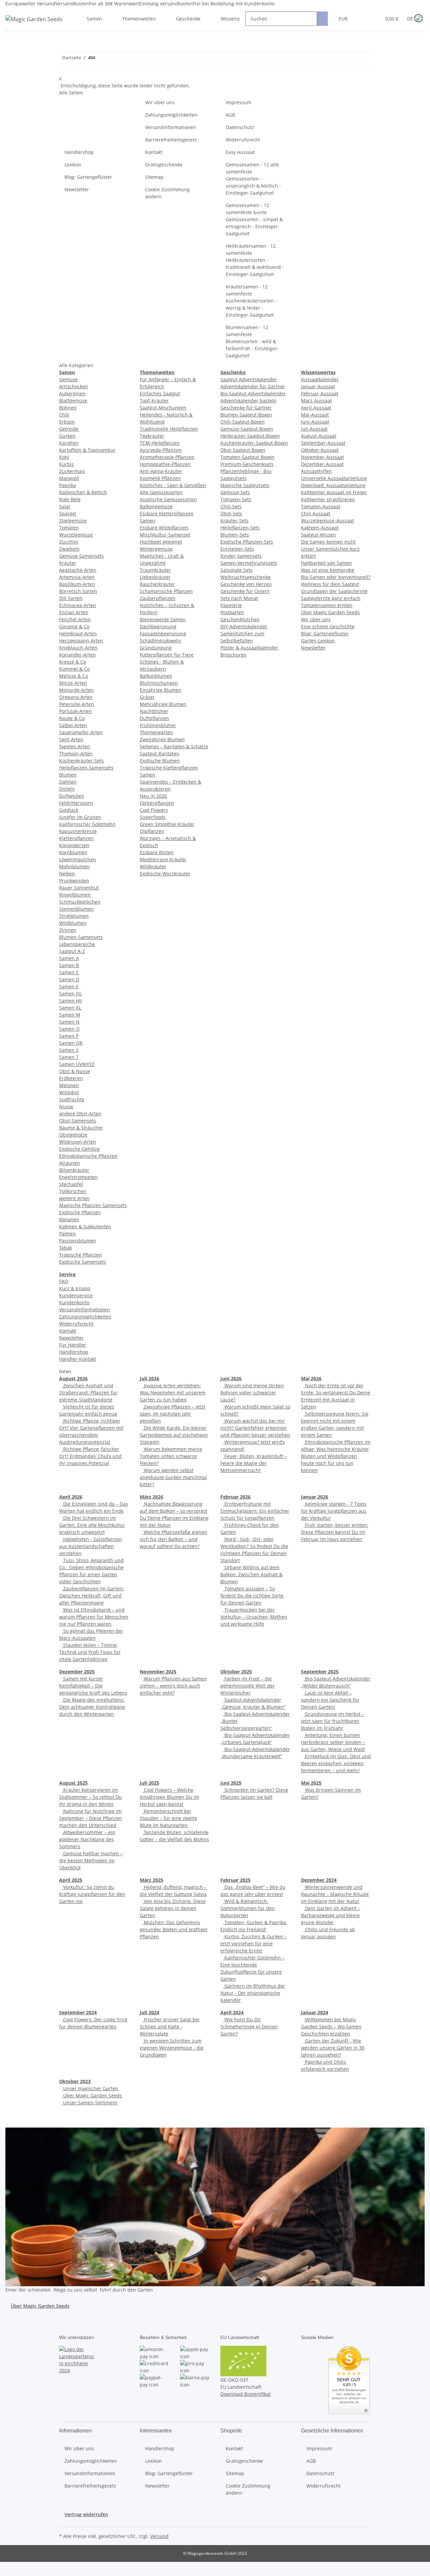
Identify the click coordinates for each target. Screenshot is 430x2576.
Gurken (67, 436)
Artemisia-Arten (77, 577)
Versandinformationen (170, 127)
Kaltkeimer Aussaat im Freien (334, 492)
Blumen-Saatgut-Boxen (246, 415)
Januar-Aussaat (318, 386)
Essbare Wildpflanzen (164, 528)
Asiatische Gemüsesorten (168, 499)
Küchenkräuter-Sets (81, 761)
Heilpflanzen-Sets (240, 528)
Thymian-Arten (76, 754)
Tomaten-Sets (236, 499)
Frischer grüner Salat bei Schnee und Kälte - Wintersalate (170, 2027)
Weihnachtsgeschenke (246, 577)
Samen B (69, 965)
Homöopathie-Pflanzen (165, 464)
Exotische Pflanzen (80, 1212)
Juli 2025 (149, 1783)
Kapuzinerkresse (78, 831)
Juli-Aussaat (314, 429)
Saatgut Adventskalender (249, 379)
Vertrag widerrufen (86, 2514)
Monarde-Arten (76, 690)
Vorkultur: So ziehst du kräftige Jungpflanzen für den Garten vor (92, 1894)
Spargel (68, 513)
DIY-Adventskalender (244, 626)
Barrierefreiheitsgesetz (171, 140)
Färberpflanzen (157, 803)
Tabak (66, 1248)
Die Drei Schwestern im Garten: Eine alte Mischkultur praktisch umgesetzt (92, 1525)
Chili (64, 415)
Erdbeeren (71, 1078)
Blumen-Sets (235, 535)
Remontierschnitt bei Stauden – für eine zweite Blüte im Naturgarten (168, 1818)
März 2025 (152, 1880)
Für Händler (73, 1345)
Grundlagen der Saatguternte (334, 591)
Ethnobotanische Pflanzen (88, 1156)
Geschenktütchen (240, 619)
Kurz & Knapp (75, 1288)
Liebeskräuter (155, 577)
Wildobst (69, 1092)
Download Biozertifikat (246, 2394)
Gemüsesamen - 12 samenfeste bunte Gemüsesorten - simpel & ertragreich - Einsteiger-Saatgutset (254, 219)
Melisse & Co (74, 676)
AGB (230, 115)
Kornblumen (73, 852)
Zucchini (69, 542)
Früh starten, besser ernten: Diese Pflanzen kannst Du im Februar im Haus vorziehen (335, 1532)
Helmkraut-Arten (78, 633)
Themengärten (156, 732)
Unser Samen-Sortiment (90, 2103)
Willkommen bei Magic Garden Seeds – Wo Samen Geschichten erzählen (331, 2027)
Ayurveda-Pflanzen (161, 450)
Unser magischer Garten (90, 2088)
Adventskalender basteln (248, 401)
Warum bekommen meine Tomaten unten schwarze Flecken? (171, 1456)
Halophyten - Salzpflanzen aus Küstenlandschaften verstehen (91, 1546)
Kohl (64, 457)
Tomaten (69, 528)
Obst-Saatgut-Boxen (243, 450)
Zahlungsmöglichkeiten (171, 115)
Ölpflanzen (152, 831)
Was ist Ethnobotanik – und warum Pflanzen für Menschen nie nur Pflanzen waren (94, 1617)
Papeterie (231, 605)
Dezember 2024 (319, 1880)
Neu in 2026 (153, 796)
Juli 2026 (149, 1378)
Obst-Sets (231, 513)
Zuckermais (72, 471)
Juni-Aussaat (315, 422)
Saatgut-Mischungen (163, 408)
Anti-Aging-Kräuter (161, 471)
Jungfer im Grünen (80, 817)
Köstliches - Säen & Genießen (173, 485)
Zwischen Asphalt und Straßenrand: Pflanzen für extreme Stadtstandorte (88, 1393)
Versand (159, 2536)
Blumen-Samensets (81, 937)
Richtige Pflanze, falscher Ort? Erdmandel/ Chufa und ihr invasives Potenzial (90, 1456)
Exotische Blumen (160, 761)
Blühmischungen (159, 683)
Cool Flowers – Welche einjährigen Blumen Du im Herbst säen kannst (169, 1797)
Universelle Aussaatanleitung (334, 478)
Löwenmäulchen (78, 859)
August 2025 (73, 1783)
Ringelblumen (75, 895)
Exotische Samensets (83, 1262)
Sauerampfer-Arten (81, 732)
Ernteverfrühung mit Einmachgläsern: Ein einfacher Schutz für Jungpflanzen (255, 1511)
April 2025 (71, 1880)
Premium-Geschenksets (247, 464)
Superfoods (153, 817)
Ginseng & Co (74, 626)
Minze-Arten (73, 683)
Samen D (69, 979)
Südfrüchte (72, 1099)
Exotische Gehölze (79, 1149)
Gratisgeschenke (164, 165)
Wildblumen (73, 923)
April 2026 (71, 1497)
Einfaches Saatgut (160, 393)
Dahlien (68, 782)
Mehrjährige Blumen (163, 704)
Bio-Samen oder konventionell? (336, 577)
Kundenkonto (74, 1302)
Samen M (70, 1015)
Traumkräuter (155, 570)
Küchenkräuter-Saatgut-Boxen (254, 443)
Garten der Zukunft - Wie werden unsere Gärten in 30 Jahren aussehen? (333, 2048)
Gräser (147, 697)
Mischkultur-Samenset (165, 535)
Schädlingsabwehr (161, 641)
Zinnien (68, 930)
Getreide (69, 429)
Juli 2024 (149, 2012)
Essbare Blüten (157, 852)
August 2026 (73, 1378)
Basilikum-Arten (77, 584)
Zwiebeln (69, 549)
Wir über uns (160, 102)
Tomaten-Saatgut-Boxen (247, 457)
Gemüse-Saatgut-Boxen (247, 429)
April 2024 (232, 2012)
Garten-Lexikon (318, 641)
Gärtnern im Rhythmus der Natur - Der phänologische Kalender (253, 1993)
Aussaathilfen (316, 471)
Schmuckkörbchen (80, 902)
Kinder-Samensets (241, 556)
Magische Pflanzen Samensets (93, 1205)
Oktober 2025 (236, 1672)
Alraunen (70, 1163)
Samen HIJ (71, 1001)
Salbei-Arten (73, 725)
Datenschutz (240, 127)
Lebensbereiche (77, 944)
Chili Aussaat (316, 513)
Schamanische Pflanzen (166, 591)
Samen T (69, 1057)
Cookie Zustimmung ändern (167, 193)
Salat (65, 506)
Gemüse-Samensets (81, 556)
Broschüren (233, 655)
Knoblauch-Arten (78, 648)
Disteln (67, 789)
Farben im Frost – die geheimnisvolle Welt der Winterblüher (248, 1686)
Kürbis (67, 464)
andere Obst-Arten (80, 1114)
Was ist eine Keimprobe (328, 570)
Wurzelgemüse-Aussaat (328, 521)
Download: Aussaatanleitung (333, 485)
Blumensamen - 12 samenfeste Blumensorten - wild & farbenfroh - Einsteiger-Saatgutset (252, 341)
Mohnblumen (74, 866)
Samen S (69, 1050)
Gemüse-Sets (235, 492)
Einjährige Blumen (161, 690)
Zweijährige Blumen (162, 739)
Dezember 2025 (77, 1672)
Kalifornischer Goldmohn (87, 824)
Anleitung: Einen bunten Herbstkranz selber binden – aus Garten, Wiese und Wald (333, 1742)
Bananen (69, 1219)
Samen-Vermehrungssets (249, 563)
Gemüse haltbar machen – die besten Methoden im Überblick (91, 1860)
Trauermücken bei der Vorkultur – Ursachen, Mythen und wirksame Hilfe (254, 1617)
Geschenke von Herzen (246, 584)
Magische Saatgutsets (245, 485)
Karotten (69, 443)
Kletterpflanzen (76, 838)
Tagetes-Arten (75, 746)
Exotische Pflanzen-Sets (247, 542)
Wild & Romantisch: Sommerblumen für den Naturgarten (248, 1908)
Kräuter (68, 563)
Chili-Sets (231, 506)
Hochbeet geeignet (161, 542)
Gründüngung (156, 648)
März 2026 (152, 1497)
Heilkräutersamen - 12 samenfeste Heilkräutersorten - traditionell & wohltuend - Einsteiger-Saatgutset (255, 260)
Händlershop (79, 152)
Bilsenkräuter (74, 1170)
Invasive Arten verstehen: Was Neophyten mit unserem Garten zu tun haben (173, 1393)
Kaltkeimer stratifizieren (328, 499)
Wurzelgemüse (76, 535)
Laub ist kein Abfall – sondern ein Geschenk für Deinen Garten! (330, 1700)
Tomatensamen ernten (327, 605)
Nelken (67, 874)
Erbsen (67, 422)
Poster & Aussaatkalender (249, 648)
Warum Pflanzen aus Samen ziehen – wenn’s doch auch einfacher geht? (173, 1686)
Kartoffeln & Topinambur (87, 450)
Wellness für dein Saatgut (330, 584)
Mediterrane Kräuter (163, 859)
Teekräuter (152, 436)
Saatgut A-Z (72, 951)
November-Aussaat (322, 457)
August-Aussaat (319, 436)
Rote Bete (70, 499)
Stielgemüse (73, 521)
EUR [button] (344, 19)
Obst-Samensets (78, 1121)
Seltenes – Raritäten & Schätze (174, 746)
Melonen (69, 1085)
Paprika (68, 485)
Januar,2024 (315, 2012)
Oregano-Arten (76, 697)
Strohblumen (74, 916)
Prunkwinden (74, 881)
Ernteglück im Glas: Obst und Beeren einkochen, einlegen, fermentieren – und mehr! (336, 1763)
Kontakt (154, 152)
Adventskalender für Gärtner (253, 386)
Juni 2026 (231, 1378)
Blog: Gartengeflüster (88, 177)
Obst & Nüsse (75, 1071)
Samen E (69, 986)
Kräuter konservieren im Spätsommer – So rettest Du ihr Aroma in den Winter (91, 1797)
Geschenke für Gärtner (246, 408)
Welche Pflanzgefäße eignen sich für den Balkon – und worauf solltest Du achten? (174, 1539)
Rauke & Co (72, 718)
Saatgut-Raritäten (160, 754)
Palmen (68, 1234)
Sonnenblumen (76, 909)
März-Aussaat (316, 401)
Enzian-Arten (74, 612)
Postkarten (232, 612)
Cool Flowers (154, 810)
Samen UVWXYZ (77, 1064)
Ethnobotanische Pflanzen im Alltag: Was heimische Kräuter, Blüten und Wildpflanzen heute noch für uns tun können (336, 1456)
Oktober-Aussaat (320, 450)
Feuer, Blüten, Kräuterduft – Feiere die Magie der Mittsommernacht (254, 1463)
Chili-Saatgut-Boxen (243, 422)
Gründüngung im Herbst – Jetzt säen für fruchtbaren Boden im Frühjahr (333, 1721)
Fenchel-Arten (75, 619)
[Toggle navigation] (14, 13)
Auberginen (72, 393)
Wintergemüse (156, 549)
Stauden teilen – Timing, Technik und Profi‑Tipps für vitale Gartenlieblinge (90, 1652)
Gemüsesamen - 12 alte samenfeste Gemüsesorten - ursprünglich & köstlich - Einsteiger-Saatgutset (253, 179)
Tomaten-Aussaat (321, 506)
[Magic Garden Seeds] (34, 26)
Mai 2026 (311, 1378)
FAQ (64, 1281)
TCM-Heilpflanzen (160, 443)
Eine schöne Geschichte (328, 626)
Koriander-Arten (77, 655)
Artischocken (74, 386)
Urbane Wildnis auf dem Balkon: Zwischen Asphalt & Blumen (251, 1574)
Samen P (69, 1036)
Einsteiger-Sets (237, 549)
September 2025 (320, 1672)
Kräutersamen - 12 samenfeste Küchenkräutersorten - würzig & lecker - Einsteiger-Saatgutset (251, 301)
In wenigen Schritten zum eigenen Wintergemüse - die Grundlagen (172, 2048)
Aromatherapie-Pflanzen (167, 457)
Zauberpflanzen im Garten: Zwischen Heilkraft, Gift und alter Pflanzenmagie (92, 1596)
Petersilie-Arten (77, 704)
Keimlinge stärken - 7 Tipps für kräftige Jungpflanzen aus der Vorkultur (334, 1511)
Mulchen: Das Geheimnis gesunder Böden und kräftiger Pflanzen (174, 1929)
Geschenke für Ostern (245, 591)
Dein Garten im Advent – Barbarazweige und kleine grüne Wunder (331, 1915)
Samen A (69, 958)
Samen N (69, 1022)
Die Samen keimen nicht (328, 542)
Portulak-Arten (75, 711)
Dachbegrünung (158, 626)
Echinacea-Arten (78, 605)
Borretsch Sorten (78, 591)
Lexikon (73, 165)
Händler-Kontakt (78, 1359)
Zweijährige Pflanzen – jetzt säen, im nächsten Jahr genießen (173, 1414)
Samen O (69, 1029)
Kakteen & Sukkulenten (85, 1226)
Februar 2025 (235, 1880)
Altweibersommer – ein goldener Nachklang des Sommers (87, 1839)
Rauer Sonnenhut (79, 888)
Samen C (69, 972)
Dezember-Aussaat (322, 464)
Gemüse (68, 379)
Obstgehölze (73, 1135)
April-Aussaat (316, 408)
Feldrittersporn (76, 803)
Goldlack (69, 810)
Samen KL (70, 1008)
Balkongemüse (156, 506)
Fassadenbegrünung (163, 633)
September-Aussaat (323, 443)
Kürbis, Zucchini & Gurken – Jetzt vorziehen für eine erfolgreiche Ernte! (254, 1944)
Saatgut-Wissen (318, 535)
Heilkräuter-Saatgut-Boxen (250, 436)
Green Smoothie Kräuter (167, 824)
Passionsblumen (78, 1241)
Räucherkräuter (157, 584)
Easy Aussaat (240, 152)
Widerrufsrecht (243, 140)
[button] (362, 19)
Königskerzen (74, 845)
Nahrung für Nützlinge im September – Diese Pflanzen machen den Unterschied (91, 1818)
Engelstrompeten (78, 1177)
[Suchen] (322, 19)
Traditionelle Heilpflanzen (169, 429)
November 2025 (158, 1672)
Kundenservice (76, 1295)
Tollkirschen (73, 1191)
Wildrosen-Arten (78, 1142)
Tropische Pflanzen (80, 1255)
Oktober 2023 (75, 2081)
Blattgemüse (73, 401)
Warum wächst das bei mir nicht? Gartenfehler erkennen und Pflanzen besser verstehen (255, 1428)
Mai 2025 (311, 1783)
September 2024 (78, 2012)
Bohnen (68, 408)
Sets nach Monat (239, 598)
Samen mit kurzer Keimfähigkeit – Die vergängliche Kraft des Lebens (93, 1686)
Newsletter (77, 189)
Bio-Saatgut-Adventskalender (253, 393)
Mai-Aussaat (315, 415)
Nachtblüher (154, 711)
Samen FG (70, 994)
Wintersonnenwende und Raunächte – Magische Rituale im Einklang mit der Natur (335, 1894)
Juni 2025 (231, 1783)
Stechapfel (71, 1184)
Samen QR (71, 1043)
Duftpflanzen (154, 718)
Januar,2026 (315, 1497)
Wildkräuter (153, 866)
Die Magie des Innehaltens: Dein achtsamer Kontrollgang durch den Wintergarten (92, 1707)
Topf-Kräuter (154, 401)
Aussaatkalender (320, 379)
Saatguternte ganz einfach (331, 598)
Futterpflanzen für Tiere (167, 655)
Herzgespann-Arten (81, 641)
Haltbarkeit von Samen (327, 563)
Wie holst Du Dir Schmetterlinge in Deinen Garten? (249, 2027)
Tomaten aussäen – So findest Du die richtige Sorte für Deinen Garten (252, 1596)
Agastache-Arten (78, 570)
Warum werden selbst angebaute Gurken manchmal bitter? (173, 1477)
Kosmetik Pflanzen (160, 478)
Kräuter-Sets (234, 521)
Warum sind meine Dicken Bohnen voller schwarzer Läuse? (252, 1393)
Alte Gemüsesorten (161, 492)
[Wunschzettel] (373, 19)
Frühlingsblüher (158, 725)
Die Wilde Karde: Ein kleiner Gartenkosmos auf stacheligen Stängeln (174, 1435)
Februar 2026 (235, 1497)
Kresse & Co (73, 662)
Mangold (69, 478)
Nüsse (66, 1106)
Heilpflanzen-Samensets (86, 768)
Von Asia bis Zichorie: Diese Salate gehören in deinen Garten (173, 1908)
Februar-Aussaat (320, 393)
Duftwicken (72, 796)
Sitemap (154, 177)
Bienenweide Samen (163, 619)
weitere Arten (74, 1198)
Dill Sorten (71, 598)
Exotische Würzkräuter (165, 874)
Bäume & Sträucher (81, 1128)
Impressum (239, 102)
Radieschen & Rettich (83, 492)
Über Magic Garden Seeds (330, 612)
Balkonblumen (156, 676)
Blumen (68, 775)
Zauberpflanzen (158, 598)
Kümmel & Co (74, 669)
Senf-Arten (71, 739)
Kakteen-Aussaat (320, 528)
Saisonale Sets (236, 570)
